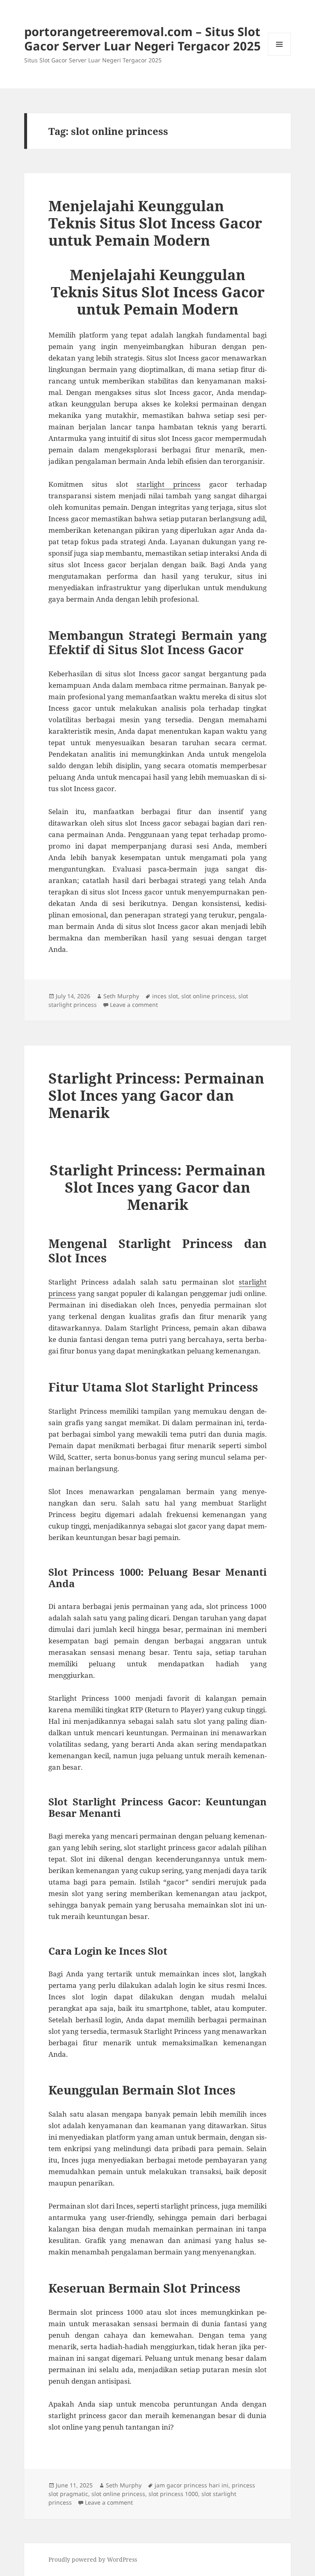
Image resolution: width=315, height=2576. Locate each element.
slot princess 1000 (173, 2494)
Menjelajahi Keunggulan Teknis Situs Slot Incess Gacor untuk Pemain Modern (155, 223)
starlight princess (169, 484)
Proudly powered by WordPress (93, 2559)
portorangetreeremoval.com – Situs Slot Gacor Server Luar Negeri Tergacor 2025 (143, 39)
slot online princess (208, 996)
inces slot (165, 996)
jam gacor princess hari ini (192, 2485)
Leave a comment (134, 1005)
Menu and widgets (280, 56)
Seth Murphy (121, 996)
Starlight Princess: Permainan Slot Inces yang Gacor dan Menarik (156, 1095)
